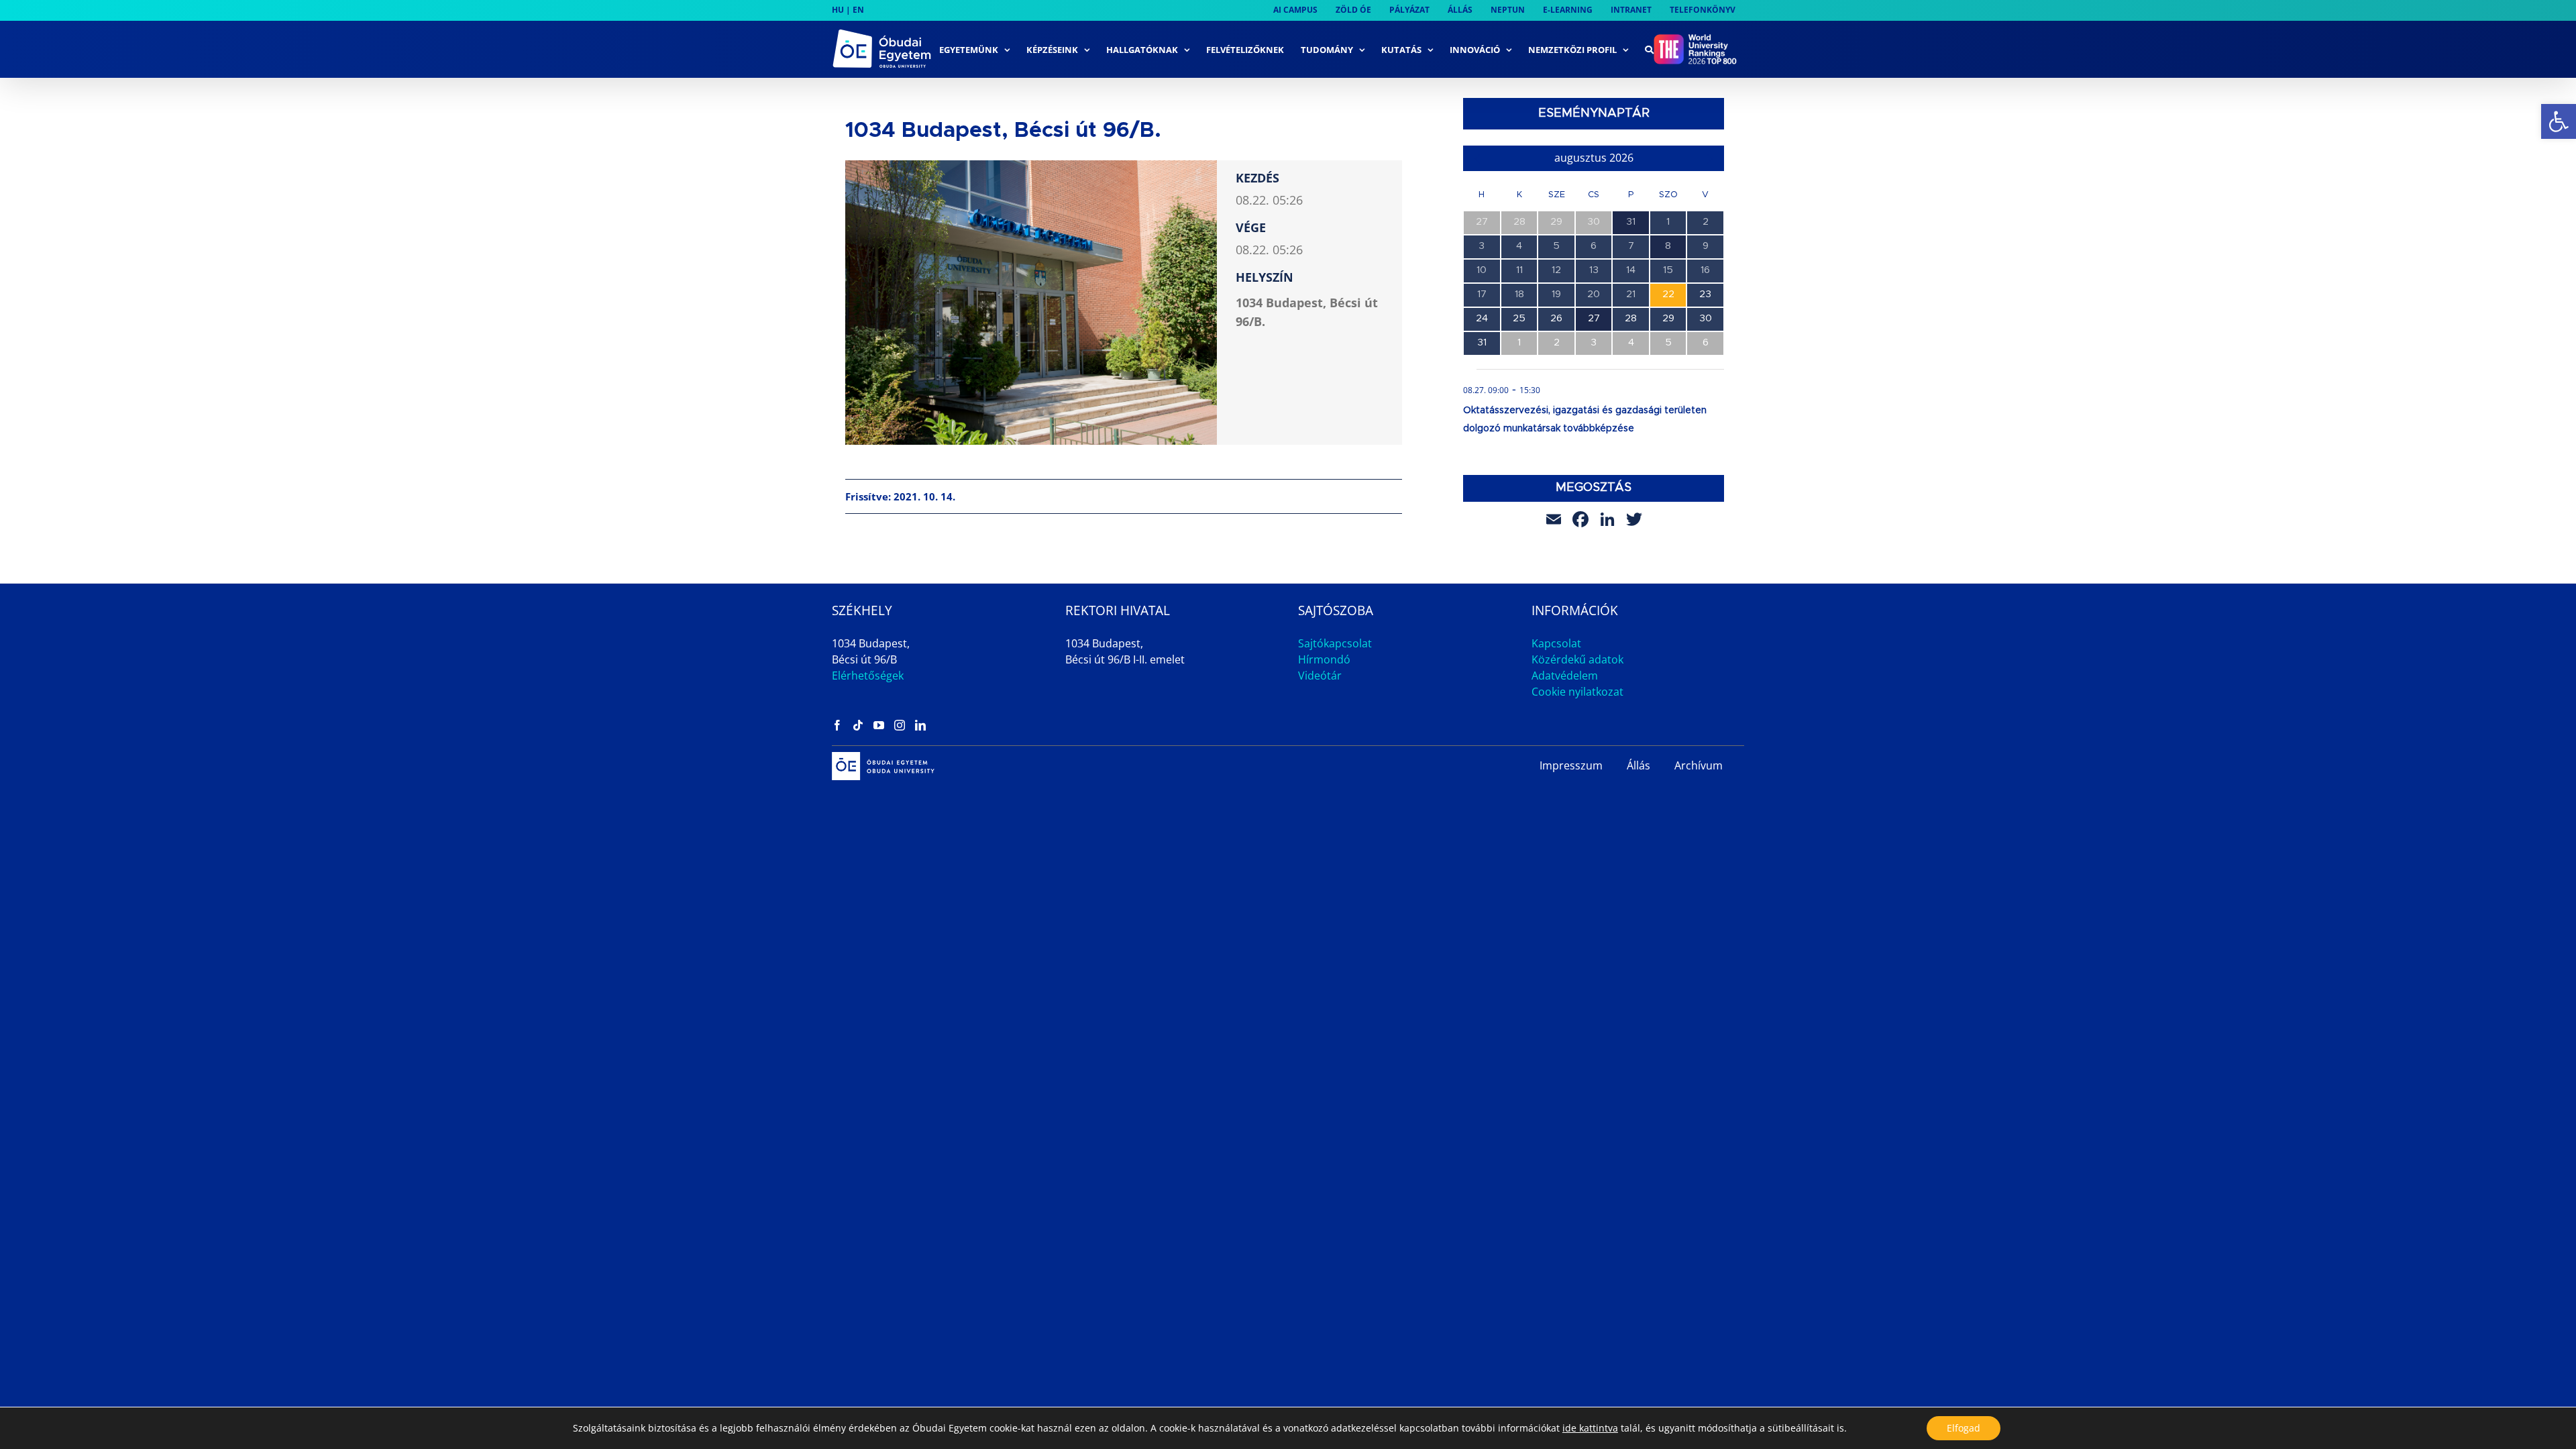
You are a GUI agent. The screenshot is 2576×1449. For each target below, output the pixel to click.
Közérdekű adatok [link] (1577, 659)
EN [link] (858, 10)
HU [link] (838, 10)
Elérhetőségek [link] (868, 676)
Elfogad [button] (1964, 1428)
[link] (2559, 121)
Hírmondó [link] (1324, 659)
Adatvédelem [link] (1565, 676)
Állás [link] (1639, 765)
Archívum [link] (1699, 765)
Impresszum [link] (1571, 765)
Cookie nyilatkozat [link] (1577, 692)
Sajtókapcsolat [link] (1335, 643)
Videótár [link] (1320, 676)
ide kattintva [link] (1590, 1428)
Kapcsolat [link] (1556, 643)
